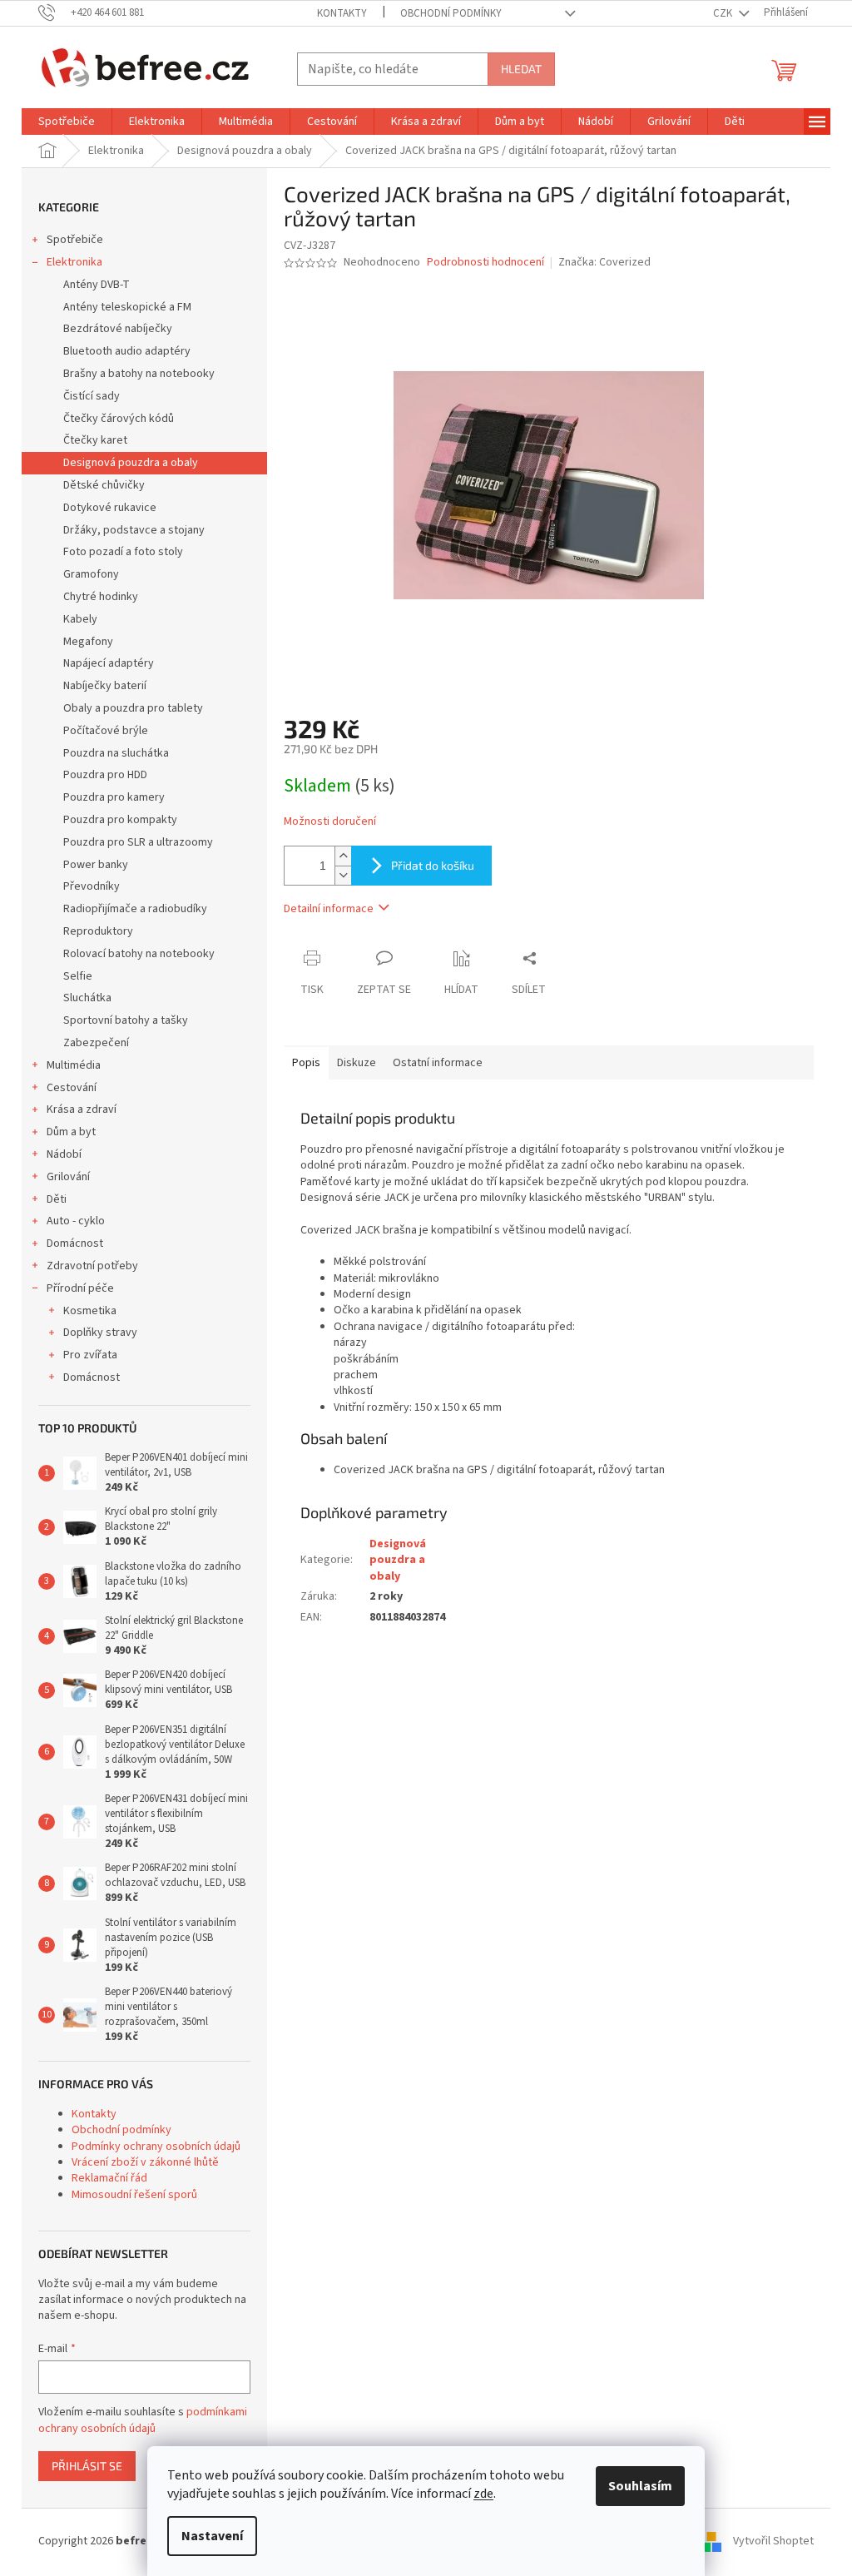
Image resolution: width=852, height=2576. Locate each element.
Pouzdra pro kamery (114, 797)
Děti (57, 1199)
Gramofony (91, 574)
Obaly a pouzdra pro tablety (133, 708)
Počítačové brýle (106, 731)
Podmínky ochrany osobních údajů (156, 2147)
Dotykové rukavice (110, 508)
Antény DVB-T (97, 285)
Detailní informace (329, 909)
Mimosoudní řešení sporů (134, 2195)
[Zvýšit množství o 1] (343, 856)
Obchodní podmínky (451, 13)
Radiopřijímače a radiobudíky (135, 909)
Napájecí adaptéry (109, 663)
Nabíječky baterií (105, 686)
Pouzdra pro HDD (105, 775)
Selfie (78, 976)
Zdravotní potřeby (92, 1266)
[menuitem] (67, 122)
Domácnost (75, 1243)
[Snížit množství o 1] (343, 875)
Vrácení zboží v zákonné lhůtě (145, 2162)
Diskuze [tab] (357, 1063)
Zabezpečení (96, 1043)
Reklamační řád (109, 2178)
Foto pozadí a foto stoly (123, 552)
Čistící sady (92, 396)
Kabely (80, 619)
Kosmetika (90, 1311)
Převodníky (92, 886)
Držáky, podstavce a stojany (134, 530)
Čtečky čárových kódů (119, 419)
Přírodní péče (80, 1288)
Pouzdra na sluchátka (116, 753)
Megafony (88, 642)
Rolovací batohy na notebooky (139, 954)
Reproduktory (98, 931)
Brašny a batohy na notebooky (139, 374)
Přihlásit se (87, 2466)
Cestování (72, 1088)
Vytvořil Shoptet (773, 2541)
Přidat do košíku (433, 865)
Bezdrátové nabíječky (118, 329)
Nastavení (212, 2536)
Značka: (604, 262)
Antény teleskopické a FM (127, 307)
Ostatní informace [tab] (438, 1063)
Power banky (96, 865)
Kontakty (342, 13)
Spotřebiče (75, 240)
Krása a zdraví (82, 1109)
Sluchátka (87, 998)
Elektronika (74, 262)
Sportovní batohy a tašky (126, 1020)
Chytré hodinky (101, 597)
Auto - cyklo (76, 1221)
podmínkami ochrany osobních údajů (143, 2420)
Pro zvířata (90, 1355)
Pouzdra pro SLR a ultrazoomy (138, 842)
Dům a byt (71, 1132)
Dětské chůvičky (104, 485)
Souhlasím (640, 2486)
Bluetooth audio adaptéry (127, 351)
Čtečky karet (95, 440)
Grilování (68, 1177)
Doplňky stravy (100, 1333)
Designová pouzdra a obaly (131, 463)
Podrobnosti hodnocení (485, 263)
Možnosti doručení (330, 822)
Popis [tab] (306, 1063)
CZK (724, 13)
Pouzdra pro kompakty (120, 820)
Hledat (521, 69)
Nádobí (64, 1154)
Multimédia (74, 1065)
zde (483, 2494)
